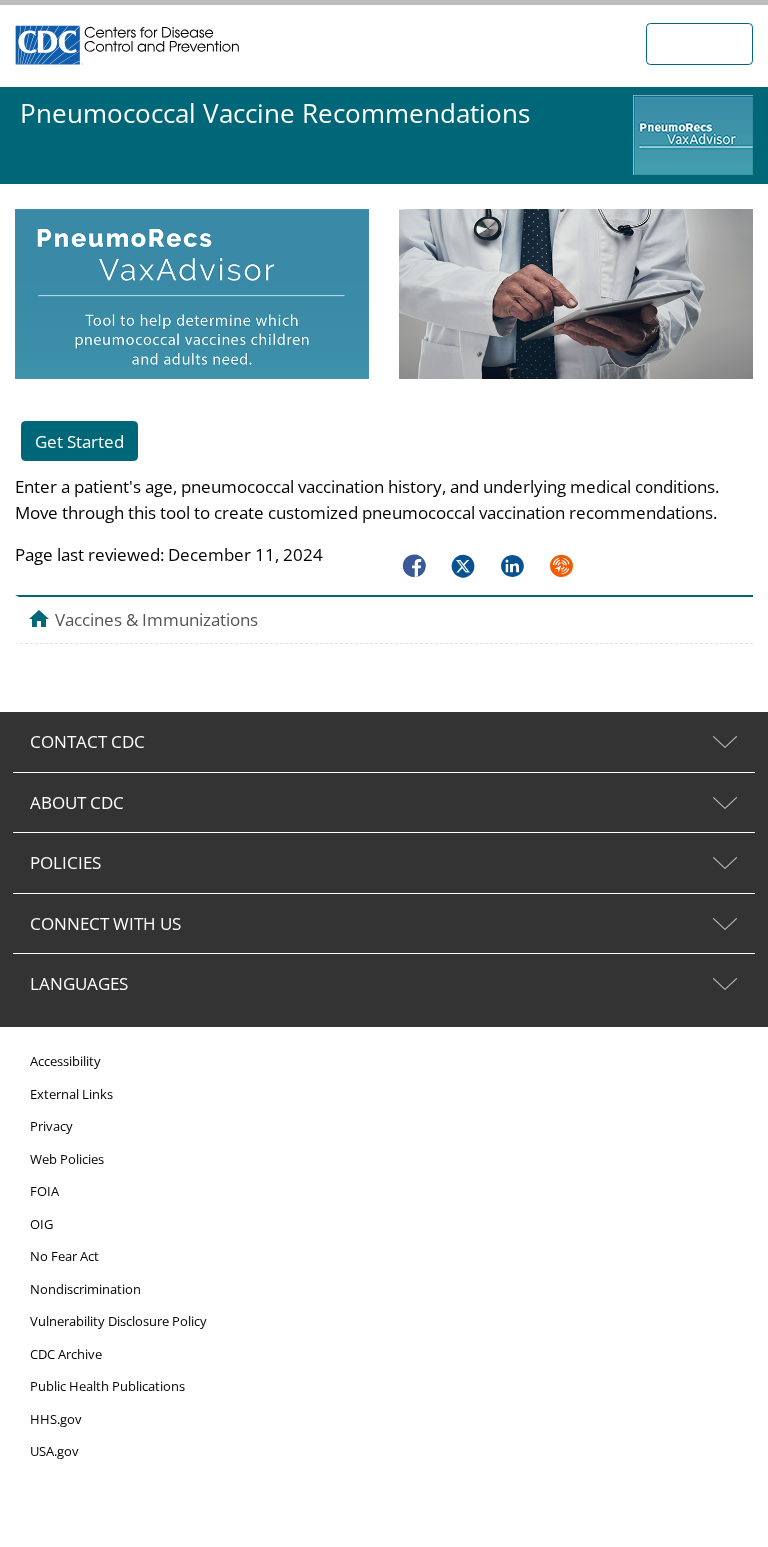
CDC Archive (66, 1354)
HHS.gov (56, 1419)
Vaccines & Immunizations (156, 619)
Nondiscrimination (85, 1289)
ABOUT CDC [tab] (77, 802)
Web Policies (67, 1159)
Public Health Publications (107, 1386)
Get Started (79, 441)
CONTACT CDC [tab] (87, 741)
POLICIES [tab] (65, 862)
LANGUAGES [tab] (79, 983)
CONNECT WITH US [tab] (105, 923)
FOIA (44, 1191)
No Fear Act (64, 1256)
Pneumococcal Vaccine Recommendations (275, 113)
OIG (41, 1224)
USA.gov (54, 1451)
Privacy (51, 1126)
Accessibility (65, 1061)
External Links (71, 1094)
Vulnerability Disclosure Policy (118, 1321)
